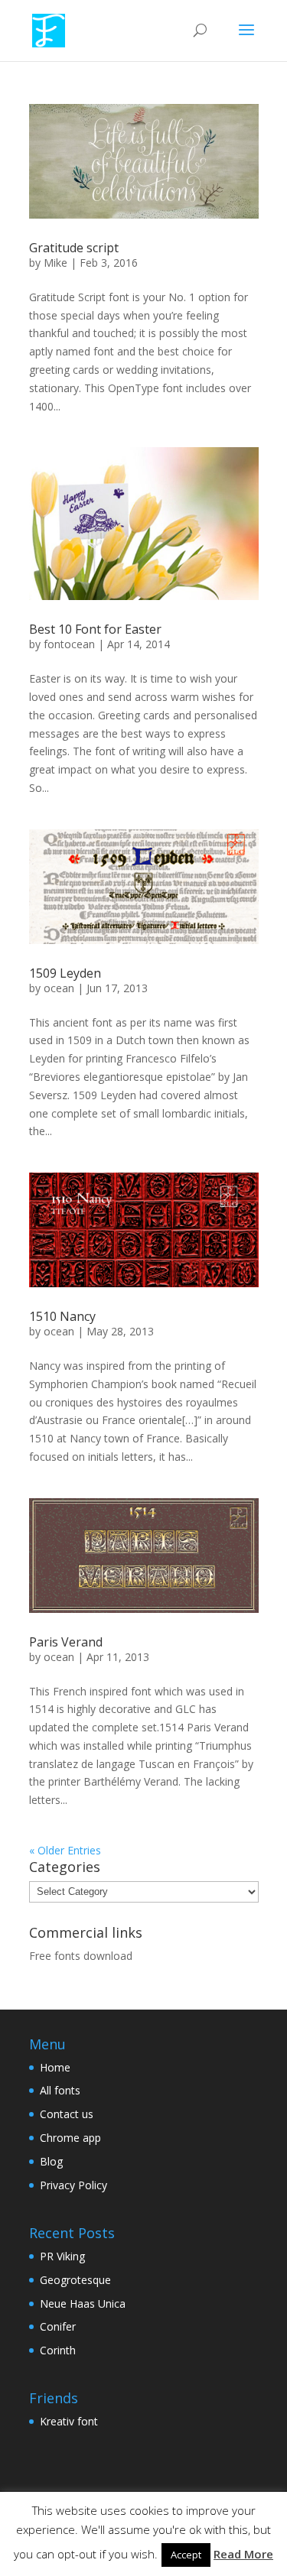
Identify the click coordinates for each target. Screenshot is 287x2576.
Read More (243, 2554)
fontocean (69, 644)
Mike (55, 263)
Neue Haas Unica (83, 2303)
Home (55, 2067)
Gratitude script (74, 248)
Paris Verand (66, 1642)
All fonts (60, 2090)
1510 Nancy (62, 1316)
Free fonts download (81, 1956)
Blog (51, 2161)
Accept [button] (186, 2555)
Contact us (67, 2114)
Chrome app (70, 2138)
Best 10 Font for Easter (95, 629)
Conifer (58, 2326)
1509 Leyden (65, 973)
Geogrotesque (75, 2280)
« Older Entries (65, 1850)
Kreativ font (69, 2421)
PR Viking (62, 2256)
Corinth (58, 2350)
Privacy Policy (73, 2185)
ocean (59, 988)
